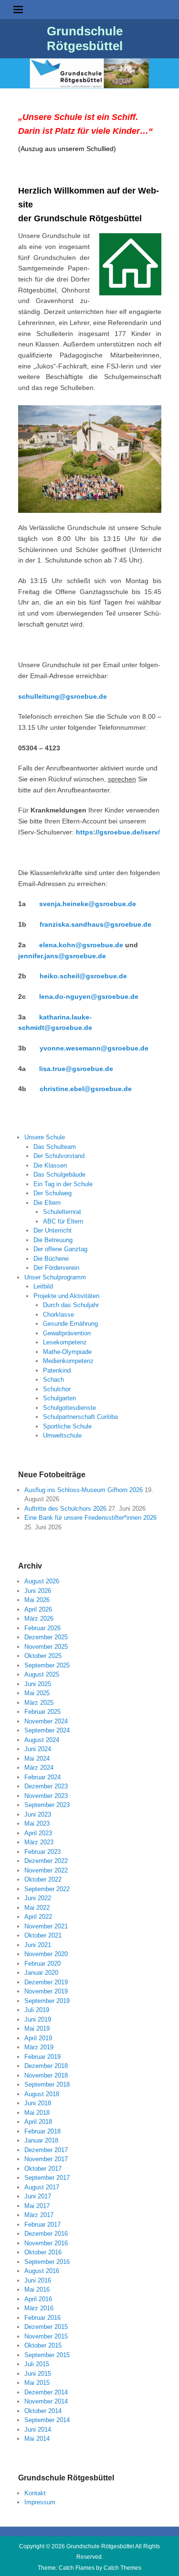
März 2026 (39, 1618)
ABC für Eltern (63, 1221)
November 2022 (46, 1870)
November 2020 (46, 1954)
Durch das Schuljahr (71, 1305)
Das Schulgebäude (59, 1174)
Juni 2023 (38, 1814)
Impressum (40, 2502)
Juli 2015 (37, 2364)
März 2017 (39, 2215)
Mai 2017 (37, 2206)
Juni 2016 (38, 2280)
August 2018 (42, 2094)
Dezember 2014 (46, 2392)
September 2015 (47, 2355)
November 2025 (46, 1647)
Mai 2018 (37, 2113)
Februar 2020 (42, 1964)
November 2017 (46, 2159)
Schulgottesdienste (69, 1408)
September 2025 (47, 1665)
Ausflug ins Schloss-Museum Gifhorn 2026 (84, 1490)
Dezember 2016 (46, 2234)
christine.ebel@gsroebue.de (86, 1089)
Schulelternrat (62, 1212)
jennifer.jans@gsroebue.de (62, 956)
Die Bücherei (51, 1259)
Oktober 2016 (43, 2252)
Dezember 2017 (46, 2150)
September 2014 (47, 2420)
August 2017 (42, 2187)
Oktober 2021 (43, 1935)
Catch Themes (122, 2568)
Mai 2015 (37, 2383)
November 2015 (46, 2336)
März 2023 (39, 1842)
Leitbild (43, 1286)
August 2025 (42, 1674)
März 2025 (39, 1703)
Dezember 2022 (46, 1861)
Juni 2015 (38, 2374)
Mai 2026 (37, 1600)
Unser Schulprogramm (55, 1277)
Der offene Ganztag (60, 1249)
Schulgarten (59, 1398)
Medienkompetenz (68, 1361)
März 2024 (39, 1768)
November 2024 (46, 1721)
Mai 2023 (37, 1824)
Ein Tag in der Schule (63, 1184)
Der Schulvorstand (59, 1156)
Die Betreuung (53, 1240)
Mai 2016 (37, 2289)
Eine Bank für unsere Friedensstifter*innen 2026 (90, 1518)
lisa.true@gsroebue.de (76, 1069)
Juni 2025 (38, 1684)
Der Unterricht (53, 1230)
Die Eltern (47, 1203)
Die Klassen (50, 1165)
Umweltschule (62, 1435)
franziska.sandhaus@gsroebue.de (95, 924)
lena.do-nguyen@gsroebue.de (89, 996)
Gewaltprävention (67, 1333)
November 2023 (46, 1796)
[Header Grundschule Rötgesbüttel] (89, 73)
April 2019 (38, 2038)
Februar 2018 (42, 2131)
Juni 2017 (38, 2196)
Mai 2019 (37, 2029)
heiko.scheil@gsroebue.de (83, 976)
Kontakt (35, 2493)
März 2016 (39, 2308)
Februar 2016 (42, 2318)
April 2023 (38, 1833)
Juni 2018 (38, 2103)
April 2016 (38, 2299)
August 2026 (42, 1581)
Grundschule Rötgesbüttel (85, 38)
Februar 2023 (42, 1852)
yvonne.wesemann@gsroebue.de (94, 1048)
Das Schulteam (55, 1147)
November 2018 (46, 2075)
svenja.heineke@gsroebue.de (88, 904)
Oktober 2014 (43, 2411)
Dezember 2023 (46, 1786)
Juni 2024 (38, 1749)
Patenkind (57, 1370)
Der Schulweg (53, 1193)
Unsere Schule (45, 1137)
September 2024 (47, 1730)
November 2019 (46, 1991)
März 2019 (39, 2047)
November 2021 (46, 1926)
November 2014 (46, 2401)
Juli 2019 (37, 2010)
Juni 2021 (38, 1945)
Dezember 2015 (46, 2327)
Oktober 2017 (43, 2169)
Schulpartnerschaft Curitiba (80, 1417)
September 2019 (47, 2001)
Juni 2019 (38, 2019)
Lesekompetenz (65, 1342)
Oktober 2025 (43, 1656)
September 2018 (47, 2084)
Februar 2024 (42, 1777)
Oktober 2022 (43, 1879)
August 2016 (42, 2271)
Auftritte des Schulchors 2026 (65, 1509)
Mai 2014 (37, 2439)
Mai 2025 (37, 1693)
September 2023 (47, 1805)
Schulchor (57, 1389)
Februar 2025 (42, 1712)
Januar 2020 (41, 1973)
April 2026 (38, 1609)
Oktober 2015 (43, 2345)
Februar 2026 (42, 1628)
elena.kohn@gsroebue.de (81, 945)
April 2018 (38, 2122)
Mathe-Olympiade (67, 1352)
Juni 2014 (38, 2430)
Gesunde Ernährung (70, 1324)
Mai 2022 (37, 1908)
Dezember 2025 (46, 1637)
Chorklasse (58, 1315)
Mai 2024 (37, 1759)
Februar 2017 (42, 2224)
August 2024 (42, 1740)
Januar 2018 (41, 2140)
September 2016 (47, 2262)
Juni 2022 (38, 1898)
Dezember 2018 (46, 2066)
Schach (53, 1380)
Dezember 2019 (46, 1982)
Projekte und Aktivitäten (66, 1296)
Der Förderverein (56, 1268)
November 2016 (46, 2243)
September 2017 (47, 2178)
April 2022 (38, 1917)
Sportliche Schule (67, 1426)
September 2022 (47, 1889)
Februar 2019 (42, 2057)
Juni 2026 (38, 1591)
